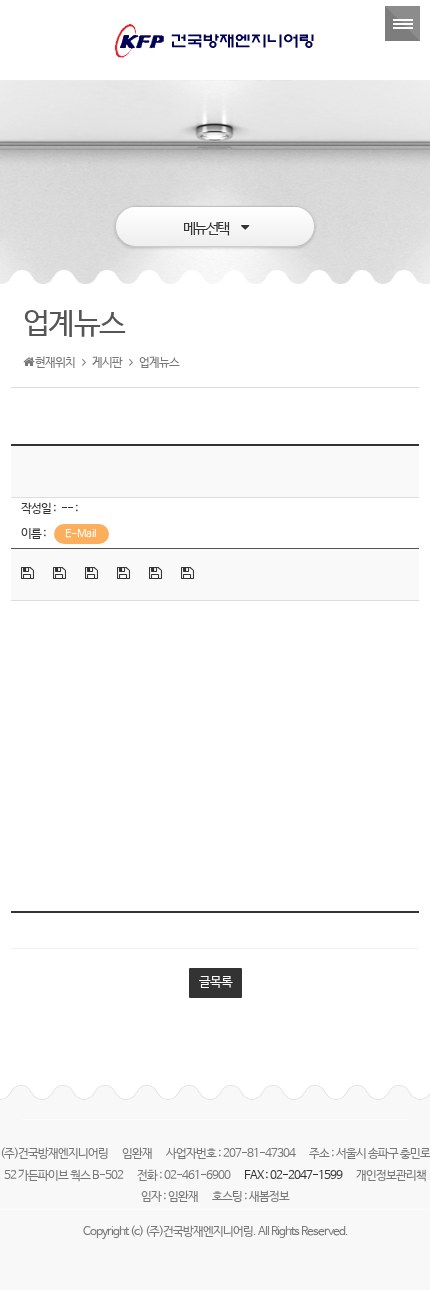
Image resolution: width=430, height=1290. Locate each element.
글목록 (215, 982)
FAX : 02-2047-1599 (294, 1176)
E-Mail (81, 534)
